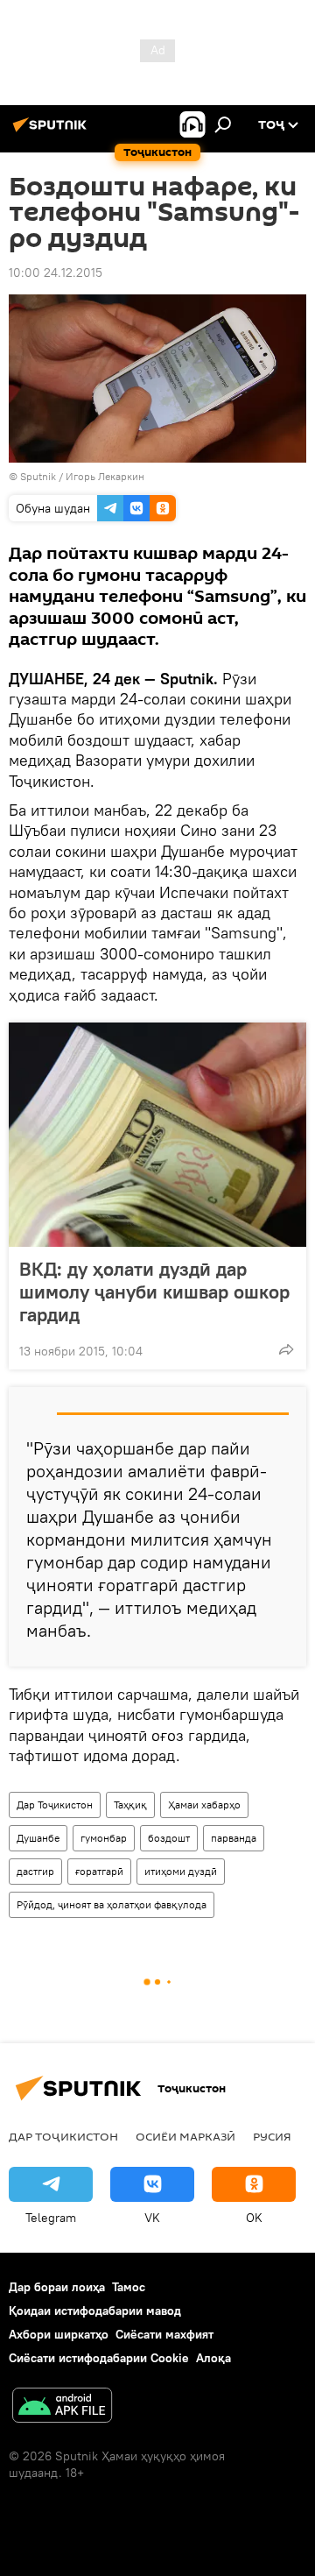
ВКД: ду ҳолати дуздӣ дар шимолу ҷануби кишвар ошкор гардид (154, 1292)
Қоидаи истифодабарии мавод (95, 2311)
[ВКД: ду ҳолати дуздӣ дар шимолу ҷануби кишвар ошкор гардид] (157, 1135)
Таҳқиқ (130, 1805)
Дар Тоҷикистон (55, 1805)
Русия (272, 2136)
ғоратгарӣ (99, 1871)
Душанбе (38, 1838)
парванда (234, 1838)
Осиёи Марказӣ (185, 2136)
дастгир (35, 1871)
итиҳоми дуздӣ (181, 1871)
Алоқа (213, 2358)
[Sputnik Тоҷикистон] (52, 131)
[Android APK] (62, 2407)
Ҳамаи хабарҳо (204, 1805)
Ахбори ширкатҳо (59, 2334)
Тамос (129, 2287)
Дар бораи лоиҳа (57, 2287)
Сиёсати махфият (164, 2334)
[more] (286, 1349)
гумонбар (104, 1838)
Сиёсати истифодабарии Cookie (99, 2358)
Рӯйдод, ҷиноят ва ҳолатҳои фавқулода (112, 1904)
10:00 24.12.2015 (56, 272)
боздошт (169, 1838)
